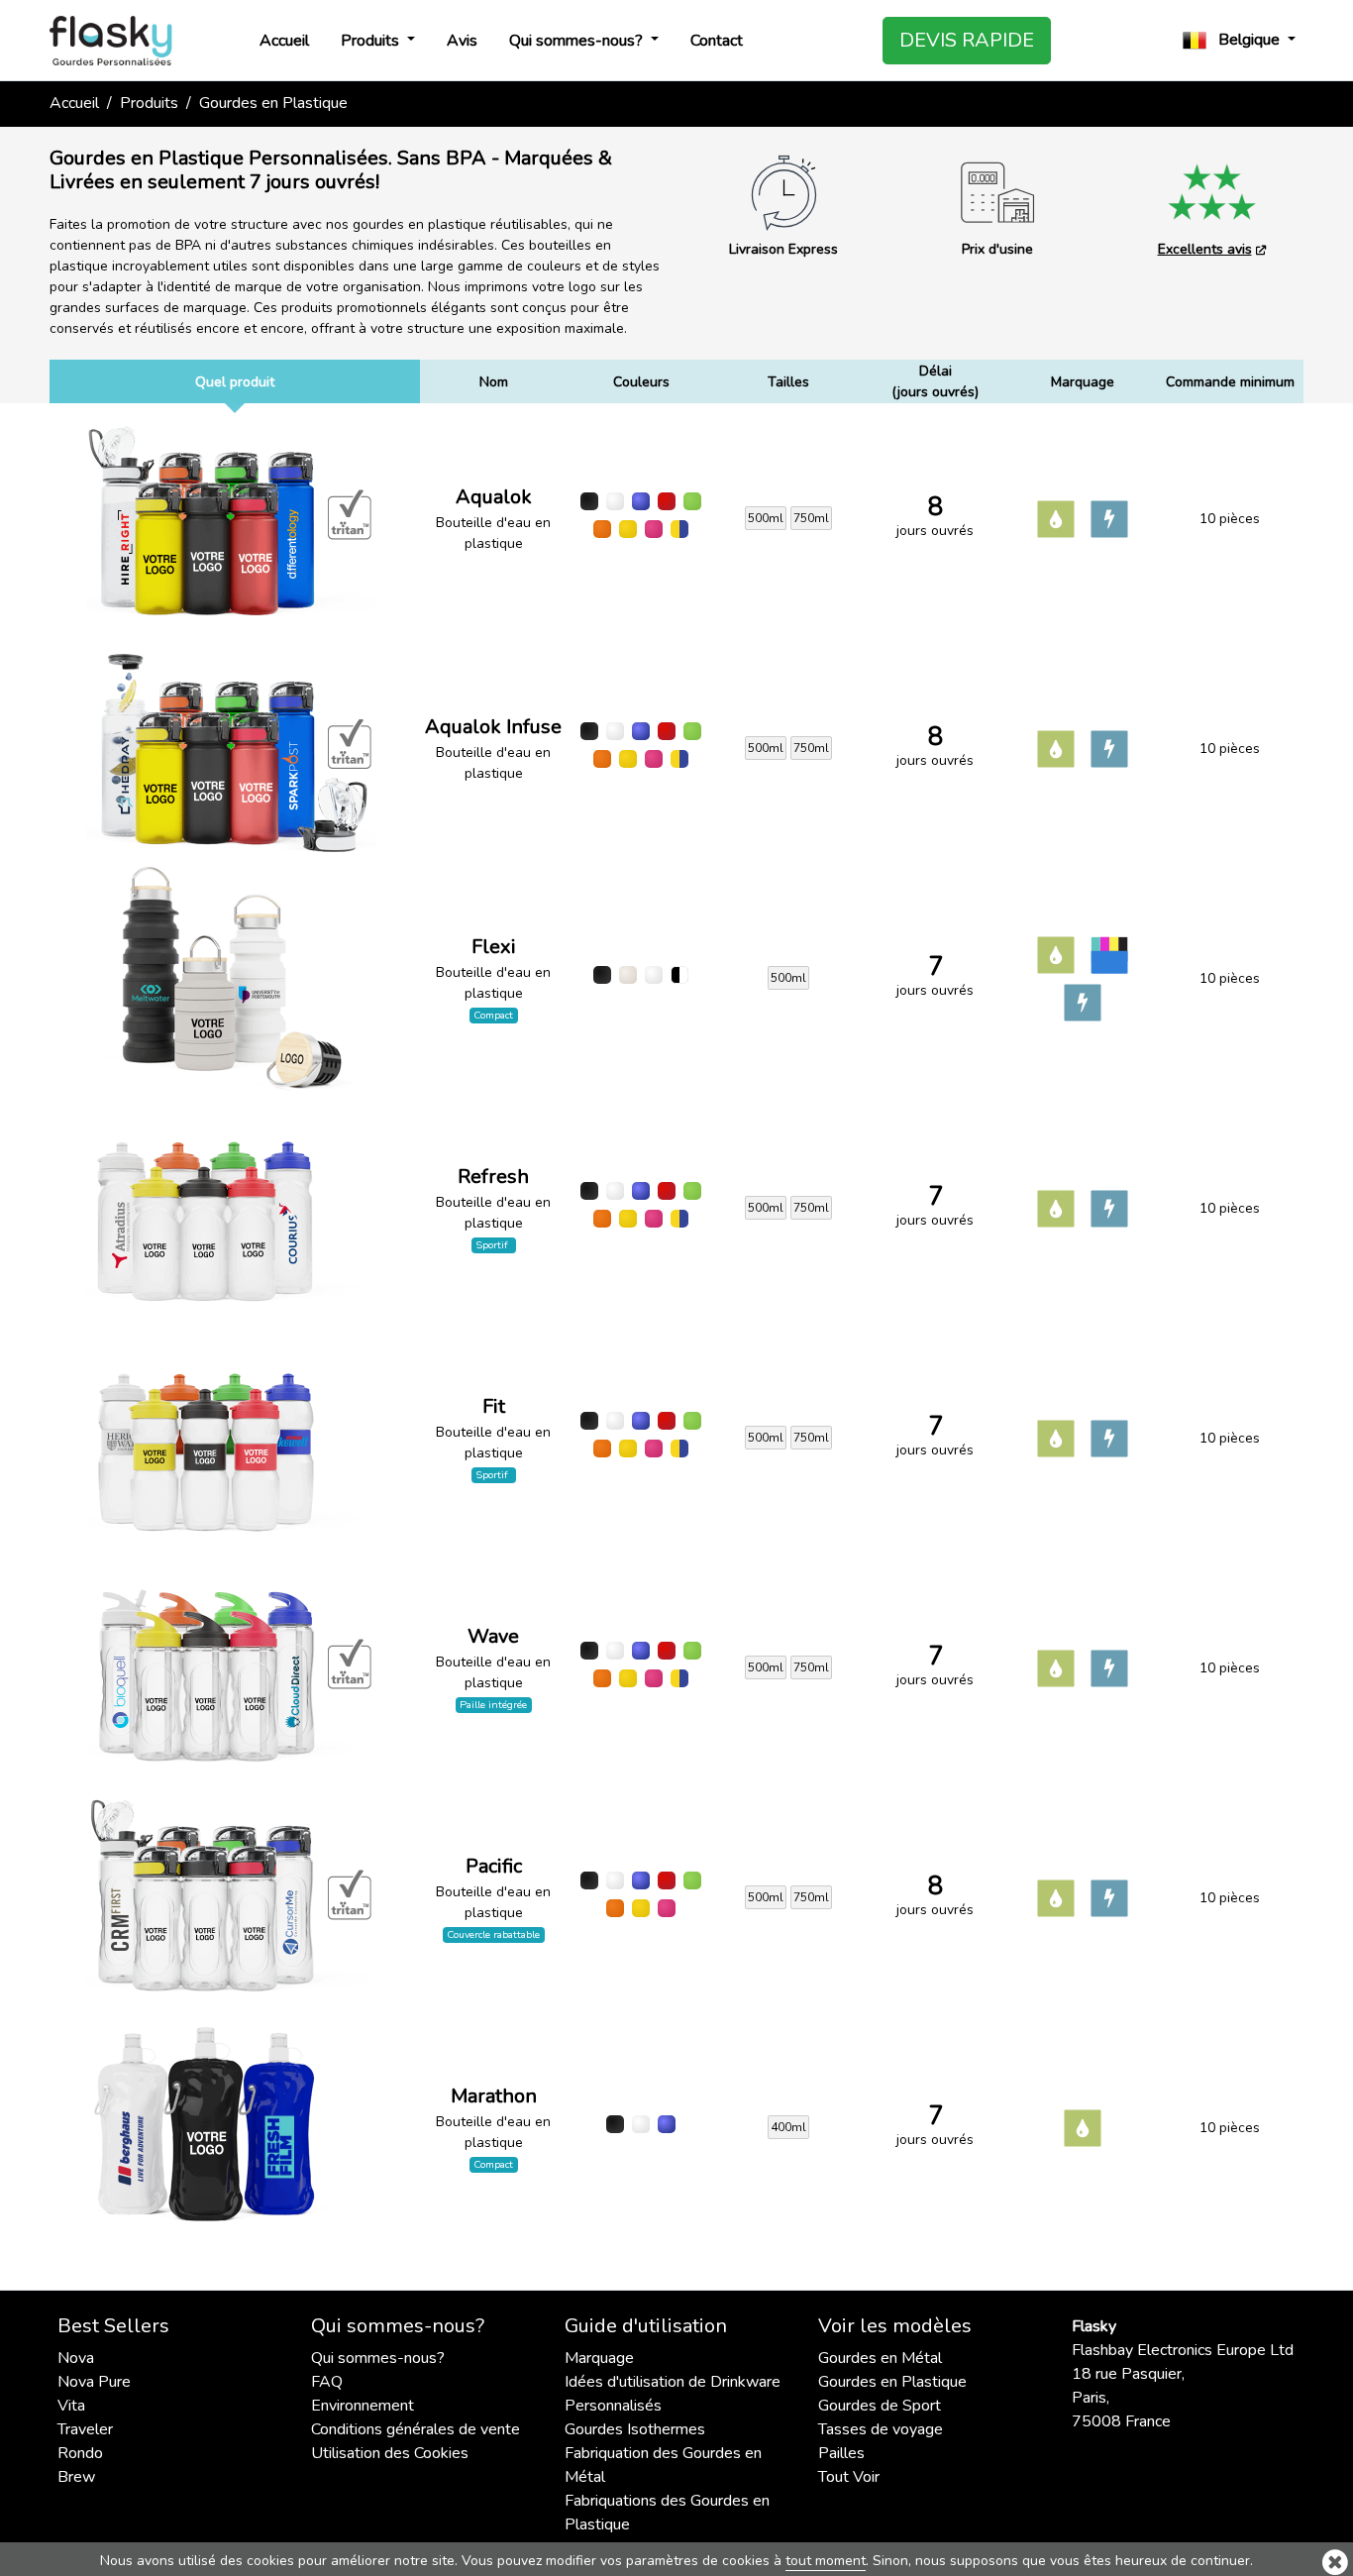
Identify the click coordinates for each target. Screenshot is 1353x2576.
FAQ (327, 2382)
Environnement (363, 2406)
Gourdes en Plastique (892, 2382)
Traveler (85, 2429)
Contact (717, 41)
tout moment (826, 2561)
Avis (462, 41)
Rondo (80, 2453)
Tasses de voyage (881, 2429)
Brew (76, 2477)
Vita (71, 2406)
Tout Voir (849, 2477)
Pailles (841, 2453)
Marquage (599, 2358)
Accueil (284, 41)
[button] (1239, 40)
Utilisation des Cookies (390, 2453)
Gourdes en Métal (880, 2358)
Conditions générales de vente (416, 2429)
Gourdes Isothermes (635, 2429)
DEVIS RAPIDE (967, 40)
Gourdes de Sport (880, 2406)
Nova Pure (94, 2382)
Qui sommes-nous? (578, 41)
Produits (372, 41)
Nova (76, 2358)
